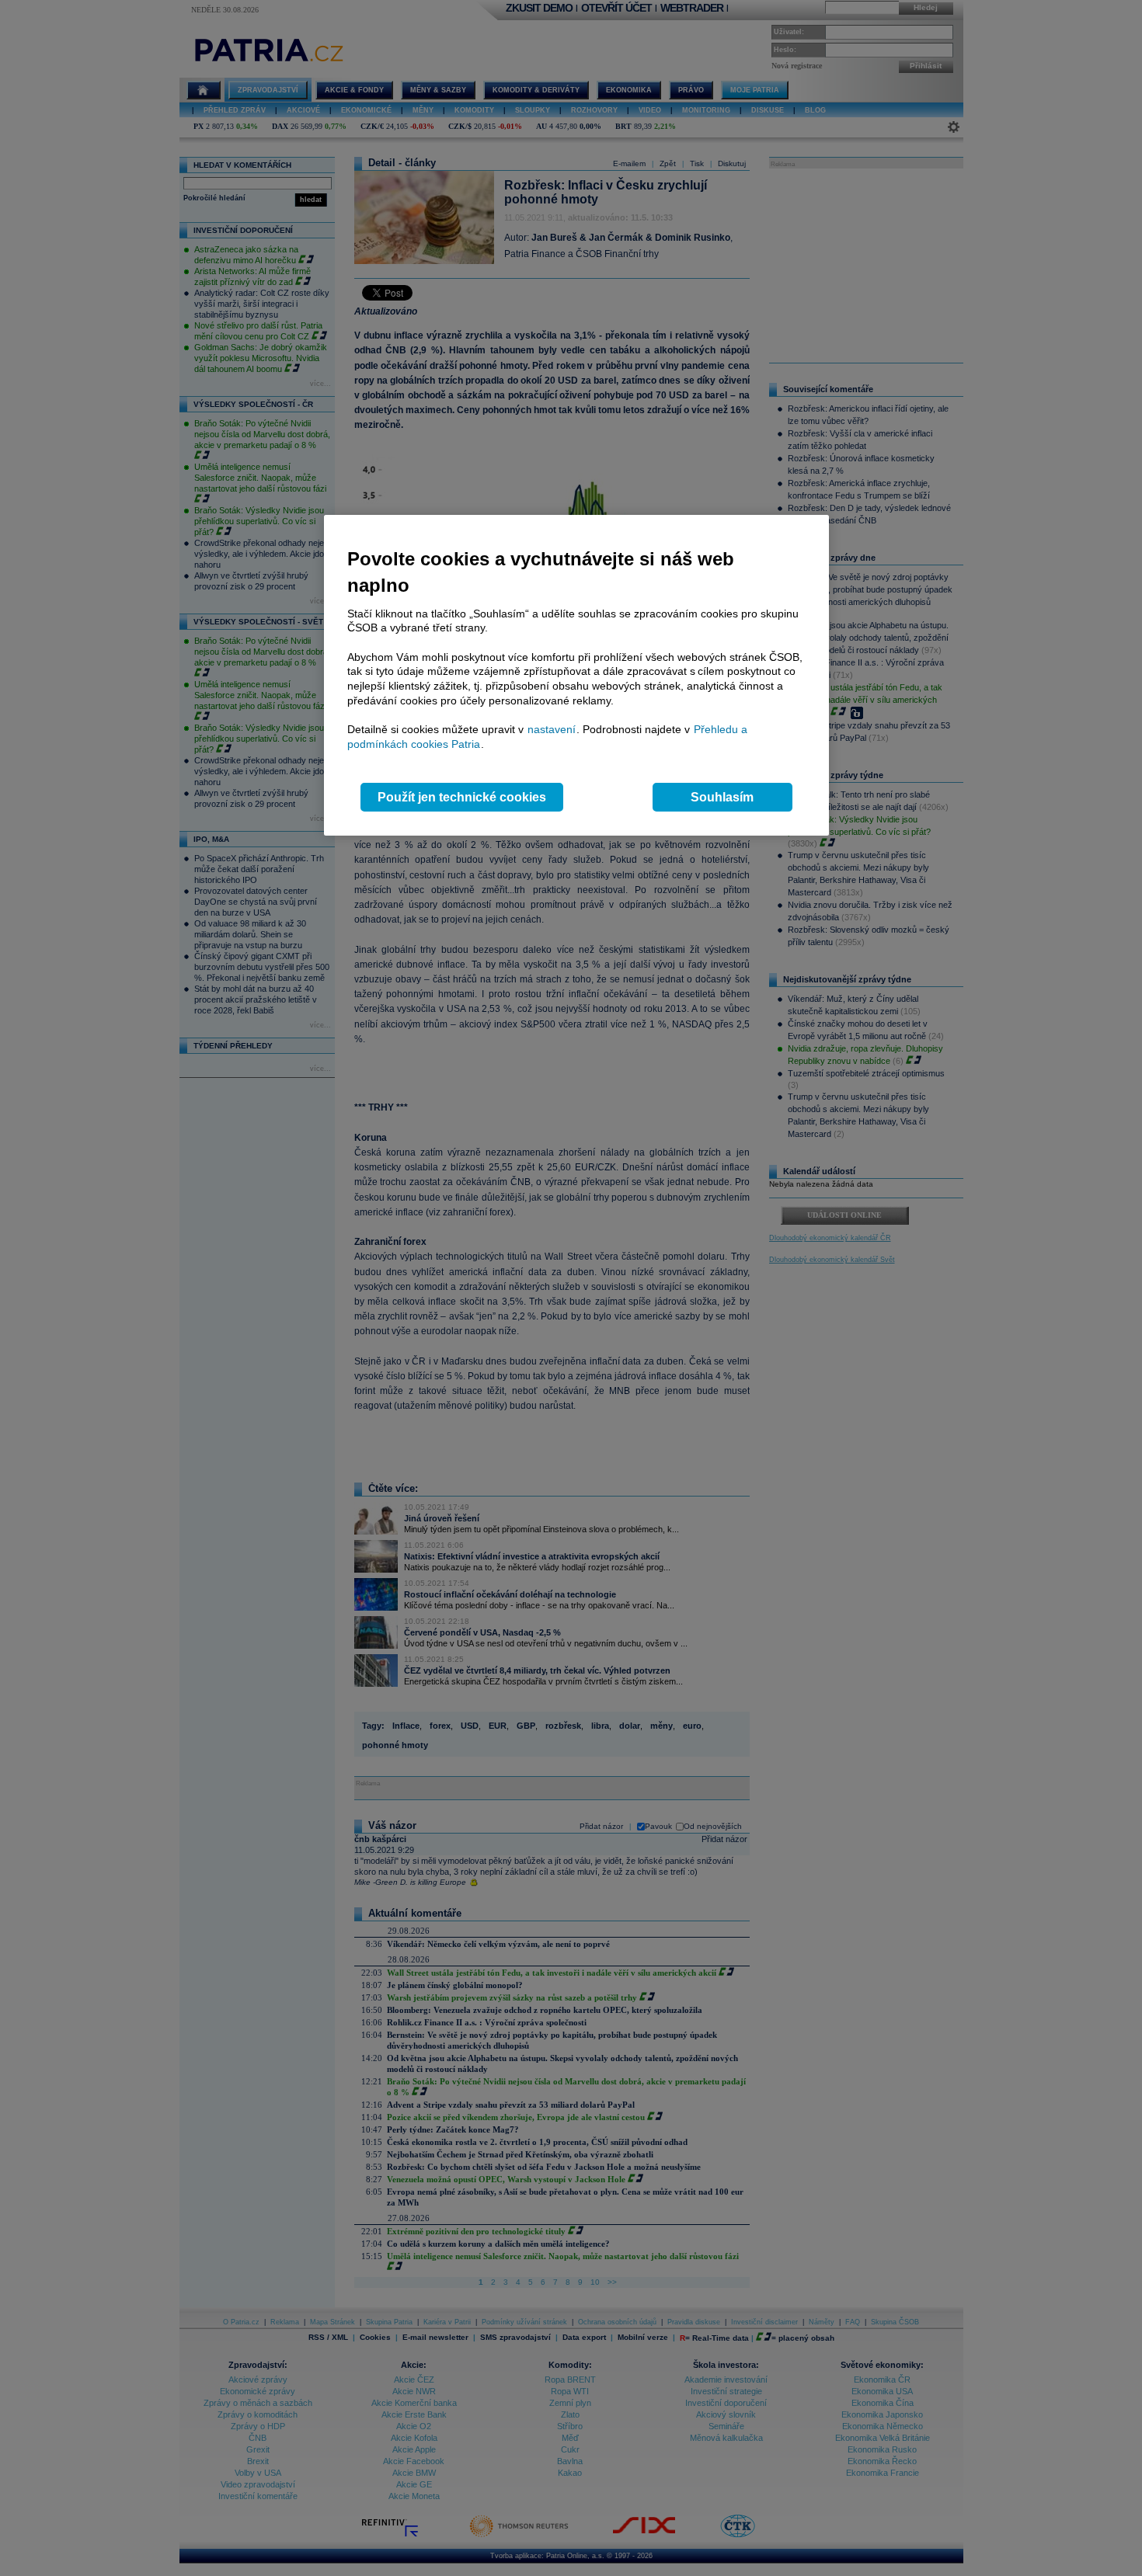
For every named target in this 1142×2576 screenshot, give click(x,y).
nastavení (552, 729)
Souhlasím (722, 797)
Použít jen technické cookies (462, 797)
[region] (576, 675)
